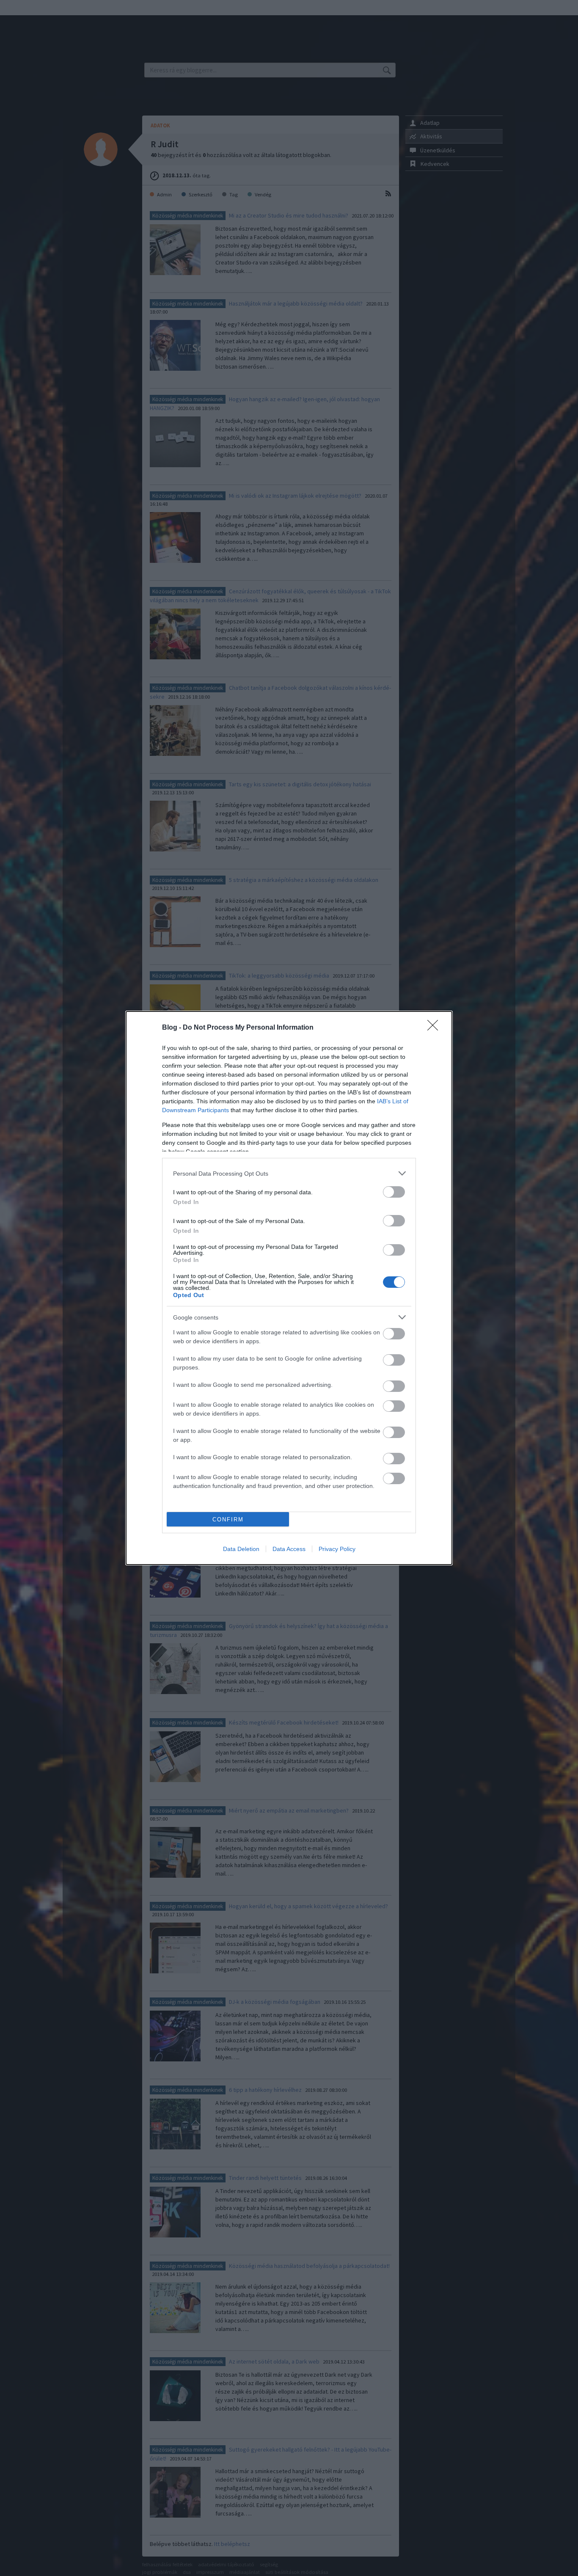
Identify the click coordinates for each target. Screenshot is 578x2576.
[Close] (435, 1028)
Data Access (289, 1549)
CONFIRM (228, 1519)
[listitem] (289, 1173)
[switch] (394, 1192)
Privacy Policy (337, 1549)
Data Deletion (241, 1549)
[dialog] (289, 1288)
